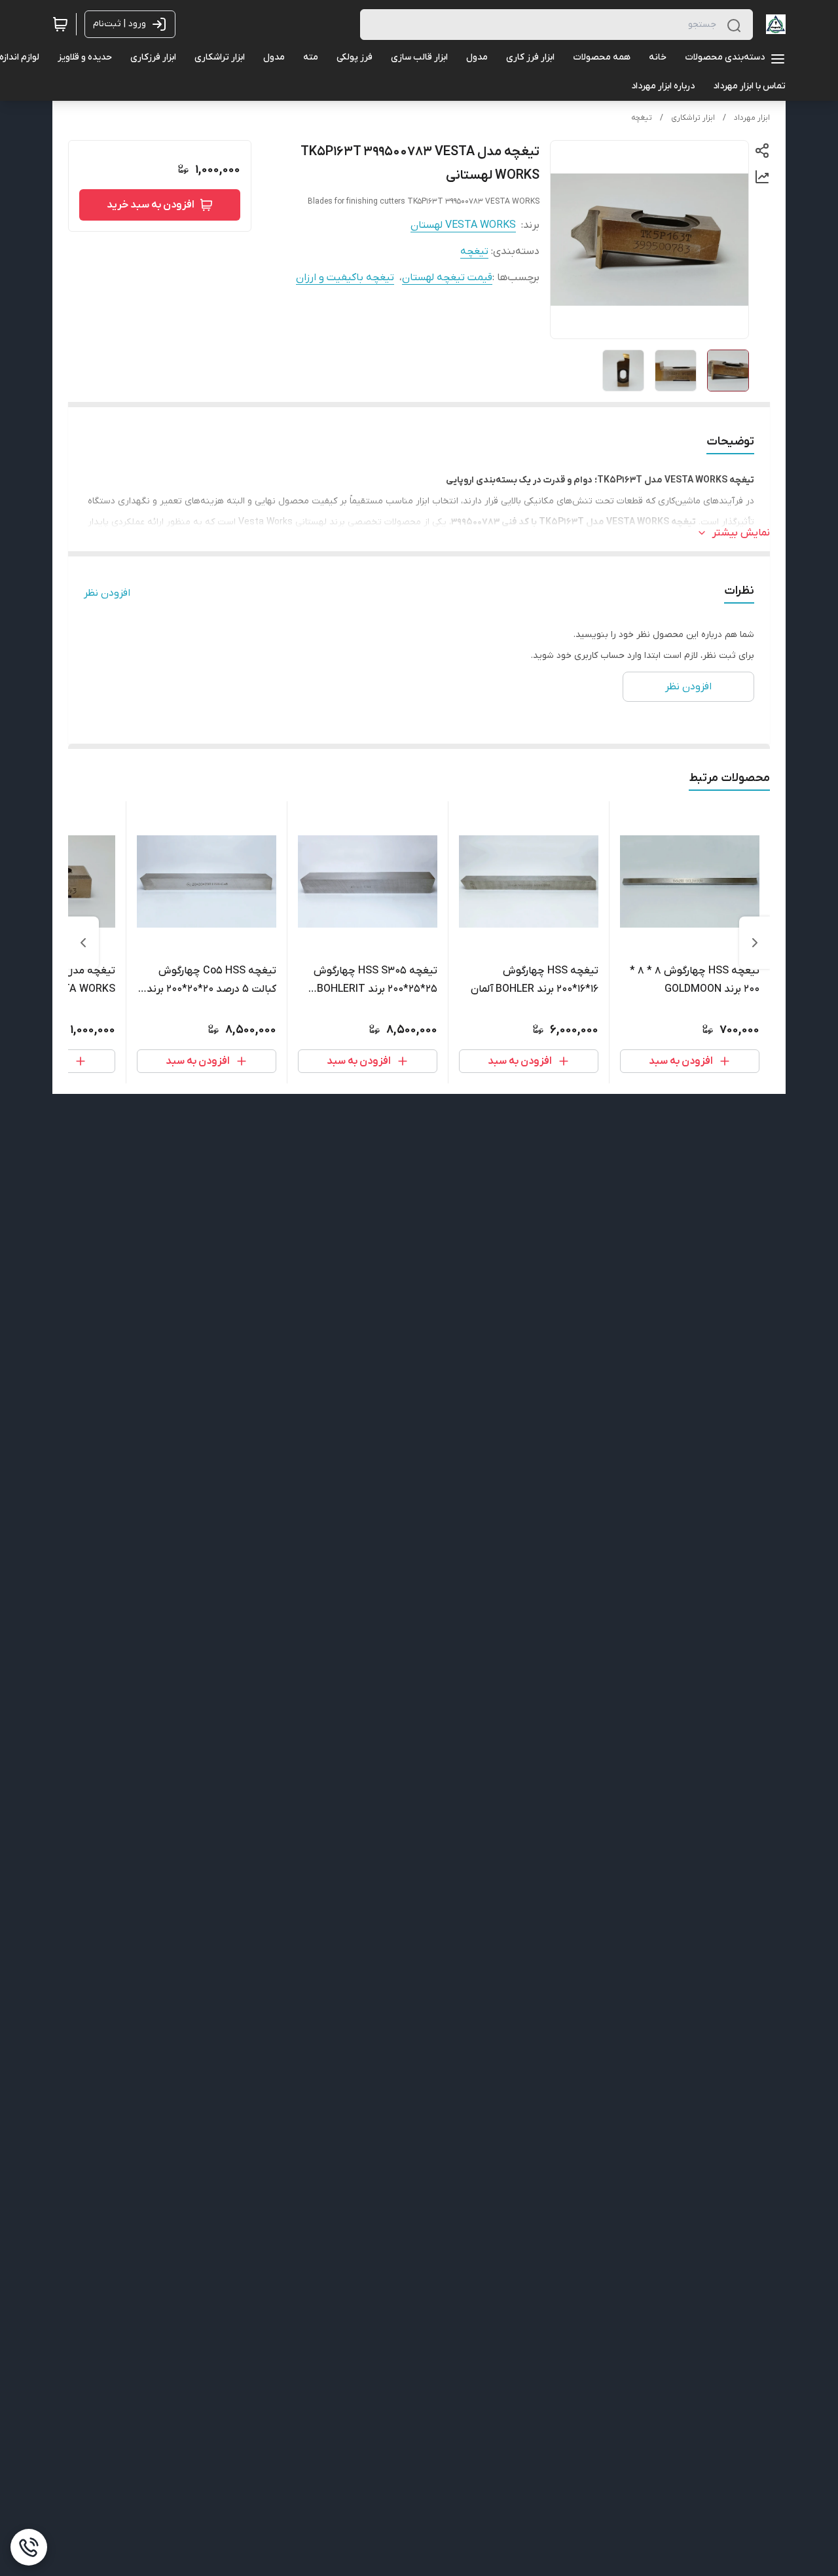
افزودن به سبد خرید (151, 205)
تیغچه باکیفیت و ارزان (345, 278)
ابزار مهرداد (752, 118)
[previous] (755, 943)
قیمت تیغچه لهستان (447, 278)
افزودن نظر (107, 593)
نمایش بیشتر (741, 533)
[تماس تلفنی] (29, 2547)
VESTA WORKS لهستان (463, 225)
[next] (83, 943)
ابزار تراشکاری (693, 118)
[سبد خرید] (60, 24)
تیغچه (642, 118)
